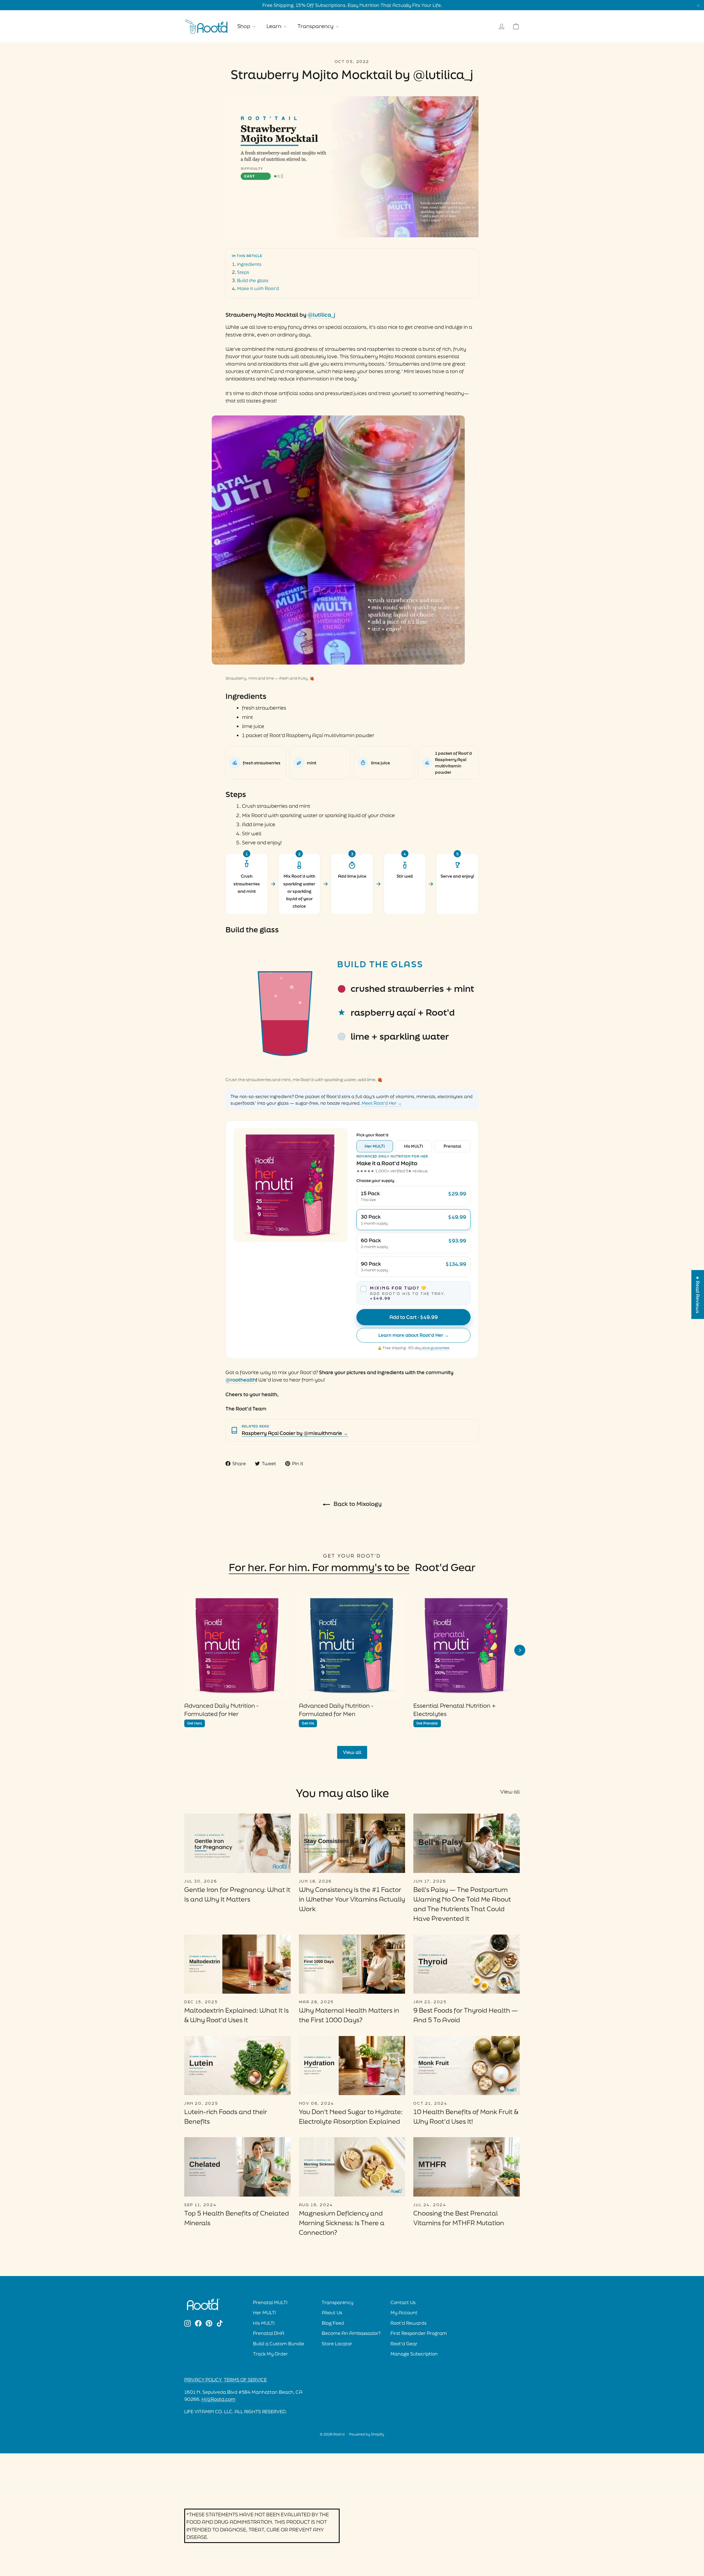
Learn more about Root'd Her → (414, 1335)
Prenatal (452, 1146)
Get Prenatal (427, 1723)
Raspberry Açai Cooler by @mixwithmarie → (295, 1433)
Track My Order (270, 2354)
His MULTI (413, 1146)
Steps (243, 272)
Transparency (316, 26)
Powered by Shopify (367, 2434)
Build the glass (253, 280)
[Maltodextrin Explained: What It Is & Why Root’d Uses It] (237, 1964)
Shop (244, 26)
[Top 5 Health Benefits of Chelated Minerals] (237, 2167)
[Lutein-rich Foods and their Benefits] (237, 2066)
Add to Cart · (414, 1317)
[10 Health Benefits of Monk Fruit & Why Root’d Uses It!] (467, 2066)
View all (352, 1752)
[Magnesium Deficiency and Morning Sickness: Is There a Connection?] (352, 2167)
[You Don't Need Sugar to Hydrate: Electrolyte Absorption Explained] (352, 2066)
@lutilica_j (321, 315)
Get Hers (195, 1723)
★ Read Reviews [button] (698, 1294)
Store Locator (337, 2344)
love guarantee (436, 1348)
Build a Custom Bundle (279, 2344)
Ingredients (249, 264)
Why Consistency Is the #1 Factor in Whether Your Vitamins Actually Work (352, 1899)
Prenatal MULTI (270, 2302)
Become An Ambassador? (351, 2333)
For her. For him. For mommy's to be (319, 1567)
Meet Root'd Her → (382, 1103)
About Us (332, 2313)
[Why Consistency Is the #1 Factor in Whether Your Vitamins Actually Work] (352, 1843)
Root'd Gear (445, 1567)
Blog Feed (333, 2323)
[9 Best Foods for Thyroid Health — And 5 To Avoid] (467, 1964)
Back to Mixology (357, 1504)
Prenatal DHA (269, 2333)
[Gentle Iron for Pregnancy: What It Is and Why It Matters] (237, 1843)
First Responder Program (419, 2333)
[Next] (520, 1650)
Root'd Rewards (409, 2323)
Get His (308, 1723)
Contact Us (403, 2302)
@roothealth (241, 1380)
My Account (404, 2313)
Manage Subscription (414, 2354)
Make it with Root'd (258, 288)
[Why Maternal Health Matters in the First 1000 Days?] (352, 1964)
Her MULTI (375, 1146)
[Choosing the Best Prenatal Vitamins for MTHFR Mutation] (467, 2167)
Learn (274, 26)
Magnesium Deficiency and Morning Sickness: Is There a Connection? (342, 2223)
